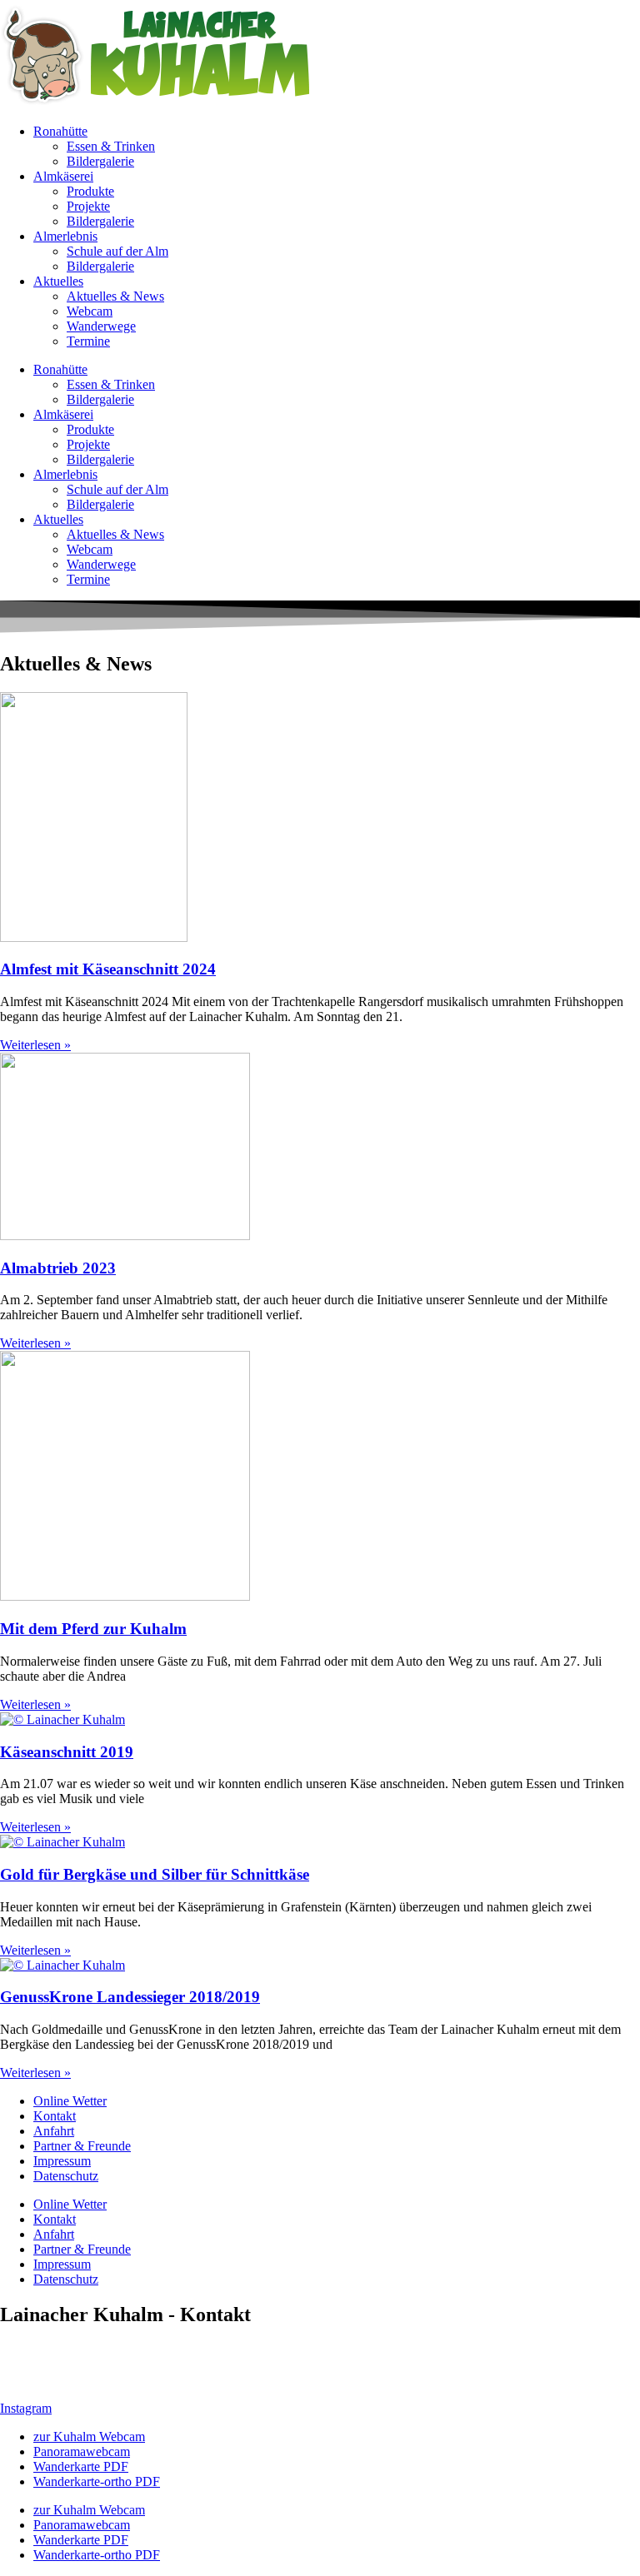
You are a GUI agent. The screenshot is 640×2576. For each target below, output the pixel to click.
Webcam (90, 311)
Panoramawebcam (82, 2451)
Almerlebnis (65, 236)
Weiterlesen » (35, 1045)
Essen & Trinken (111, 146)
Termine (88, 341)
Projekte (88, 206)
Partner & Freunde (82, 2146)
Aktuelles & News (115, 296)
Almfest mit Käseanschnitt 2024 (108, 969)
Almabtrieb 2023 (58, 1268)
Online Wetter (70, 2101)
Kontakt (55, 2116)
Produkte (90, 191)
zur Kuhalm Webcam (89, 2436)
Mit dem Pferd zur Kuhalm (93, 1629)
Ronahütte (60, 131)
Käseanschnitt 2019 (67, 1752)
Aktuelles (58, 281)
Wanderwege (101, 326)
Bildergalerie (100, 161)
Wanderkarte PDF (81, 2466)
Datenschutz (66, 2176)
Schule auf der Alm (117, 251)
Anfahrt (54, 2131)
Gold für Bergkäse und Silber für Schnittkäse (155, 1874)
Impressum (62, 2161)
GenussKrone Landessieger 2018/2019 (130, 1997)
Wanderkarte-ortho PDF (97, 2481)
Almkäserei (63, 176)
